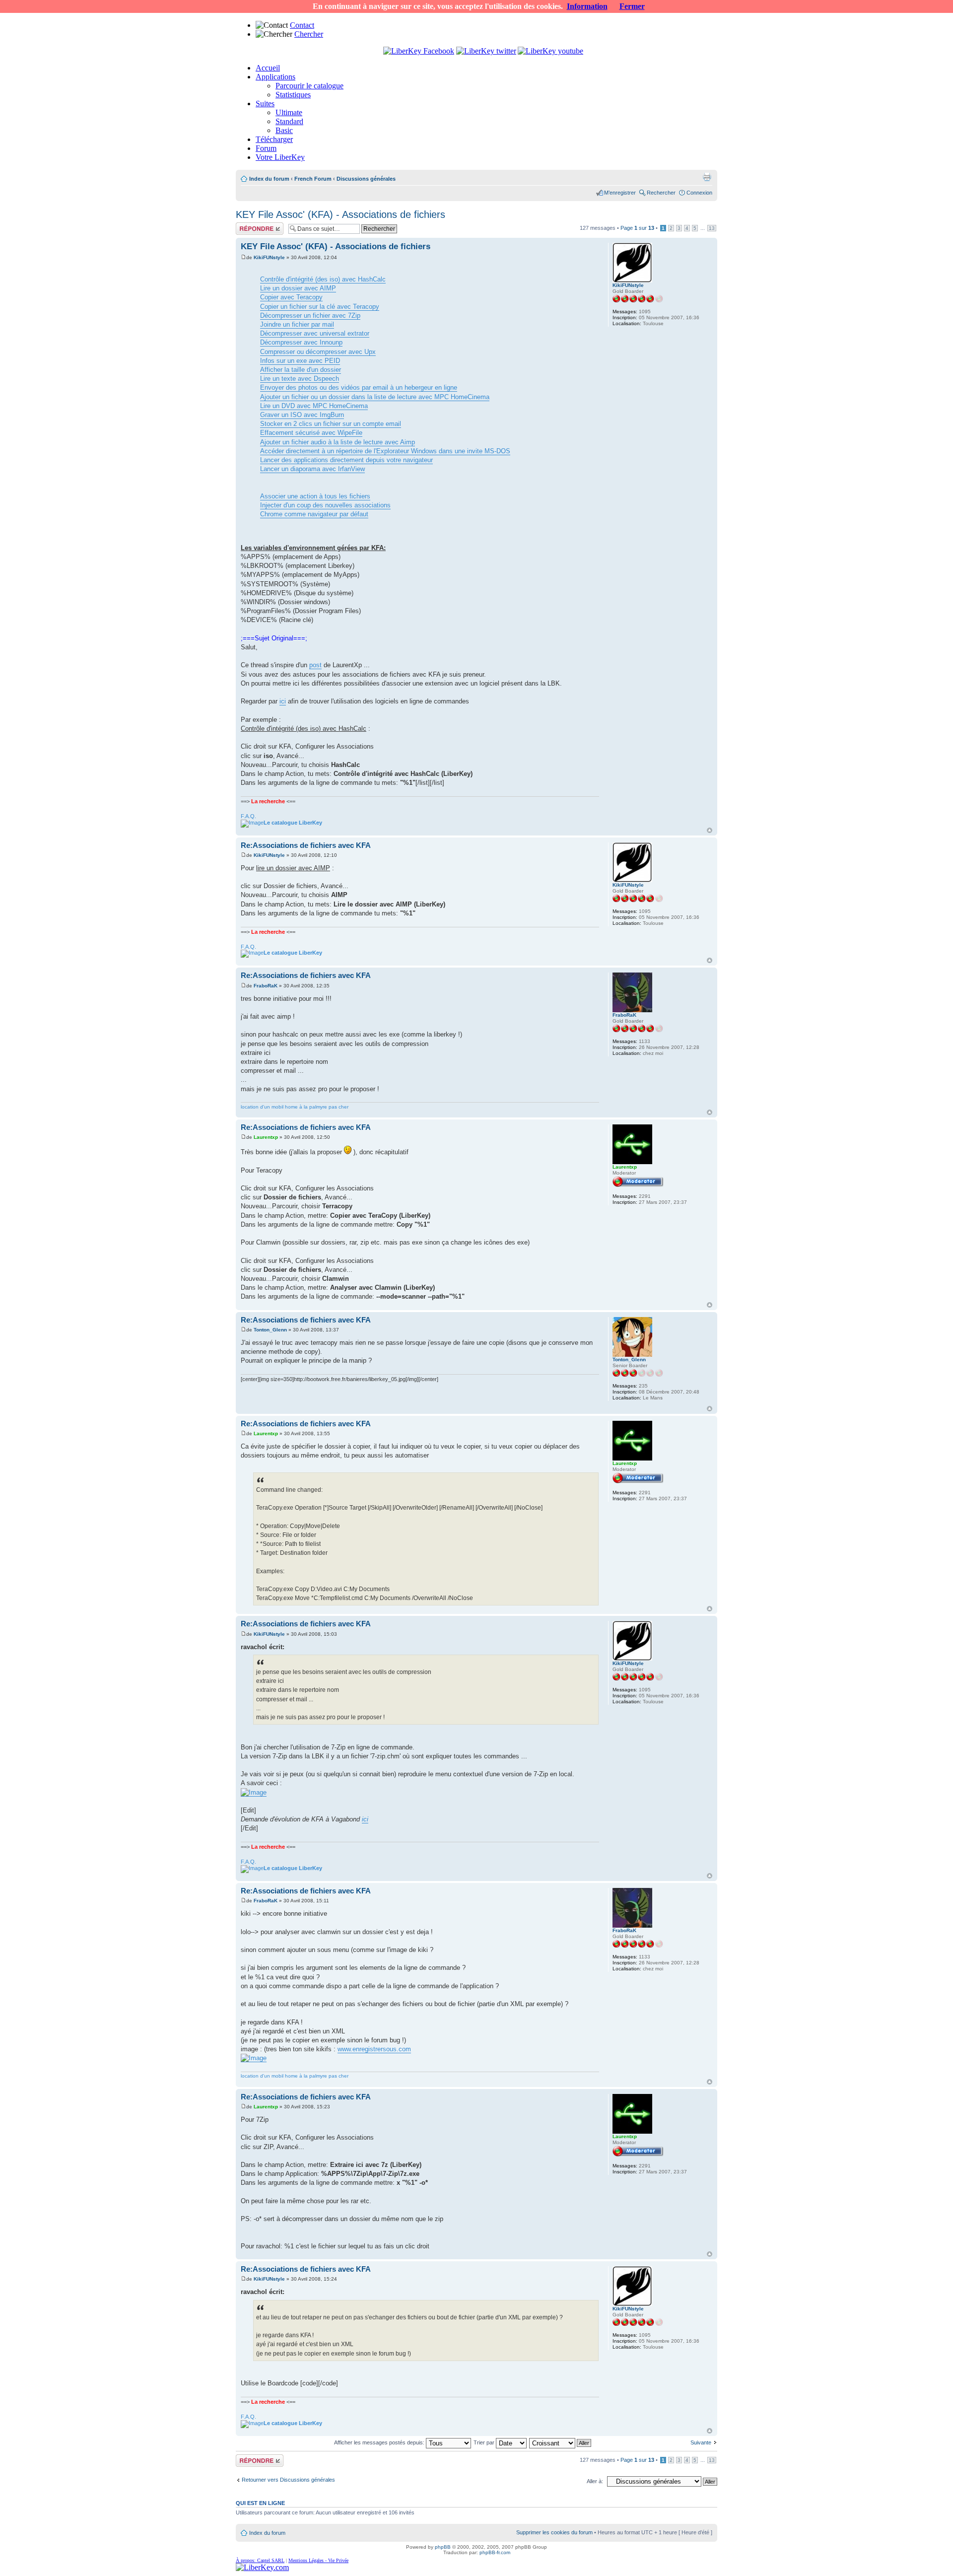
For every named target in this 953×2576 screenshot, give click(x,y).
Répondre (248, 225)
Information (587, 6)
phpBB (443, 2547)
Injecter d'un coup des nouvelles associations (325, 505)
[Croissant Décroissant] (561, 2442)
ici (283, 701)
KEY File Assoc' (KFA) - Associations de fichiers (340, 214)
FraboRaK (266, 986)
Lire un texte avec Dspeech (300, 379)
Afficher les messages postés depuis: (380, 2442)
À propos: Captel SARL (260, 2560)
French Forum (313, 179)
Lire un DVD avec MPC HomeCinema (314, 406)
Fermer (632, 6)
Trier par (485, 2442)
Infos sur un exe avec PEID (300, 361)
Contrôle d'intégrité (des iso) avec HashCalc (323, 279)
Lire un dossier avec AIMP (298, 288)
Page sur (637, 228)
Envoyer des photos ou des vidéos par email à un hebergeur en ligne (359, 387)
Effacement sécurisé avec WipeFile (311, 433)
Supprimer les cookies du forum (554, 2532)
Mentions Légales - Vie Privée (318, 2560)
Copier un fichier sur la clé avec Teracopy (320, 307)
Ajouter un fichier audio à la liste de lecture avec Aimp (338, 442)
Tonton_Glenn (270, 1330)
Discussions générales (366, 179)
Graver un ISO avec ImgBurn (302, 415)
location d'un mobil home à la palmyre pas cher (295, 1107)
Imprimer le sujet (707, 177)
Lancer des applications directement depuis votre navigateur (346, 460)
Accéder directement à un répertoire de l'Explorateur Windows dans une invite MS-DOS (385, 451)
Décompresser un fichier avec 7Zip (310, 315)
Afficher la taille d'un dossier (301, 370)
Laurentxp (266, 1137)
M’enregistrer (620, 193)
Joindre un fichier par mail (297, 324)
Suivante (701, 2442)
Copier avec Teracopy (291, 297)
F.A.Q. (248, 816)
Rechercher (661, 193)
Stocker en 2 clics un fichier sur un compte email (331, 424)
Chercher (309, 34)
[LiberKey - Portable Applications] (262, 2567)
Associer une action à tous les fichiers (315, 496)
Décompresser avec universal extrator (315, 333)
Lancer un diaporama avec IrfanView (312, 469)
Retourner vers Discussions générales (288, 2480)
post (315, 665)
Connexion (699, 193)
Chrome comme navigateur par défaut (314, 514)
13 (712, 228)
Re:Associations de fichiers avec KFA (306, 845)
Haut (710, 830)
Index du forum (269, 179)
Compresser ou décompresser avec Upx (318, 352)
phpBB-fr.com (495, 2552)
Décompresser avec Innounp (301, 342)
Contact (302, 25)
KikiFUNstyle (269, 257)
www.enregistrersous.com (374, 2049)
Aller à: (595, 2481)
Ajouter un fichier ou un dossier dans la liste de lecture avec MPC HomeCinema (375, 397)
